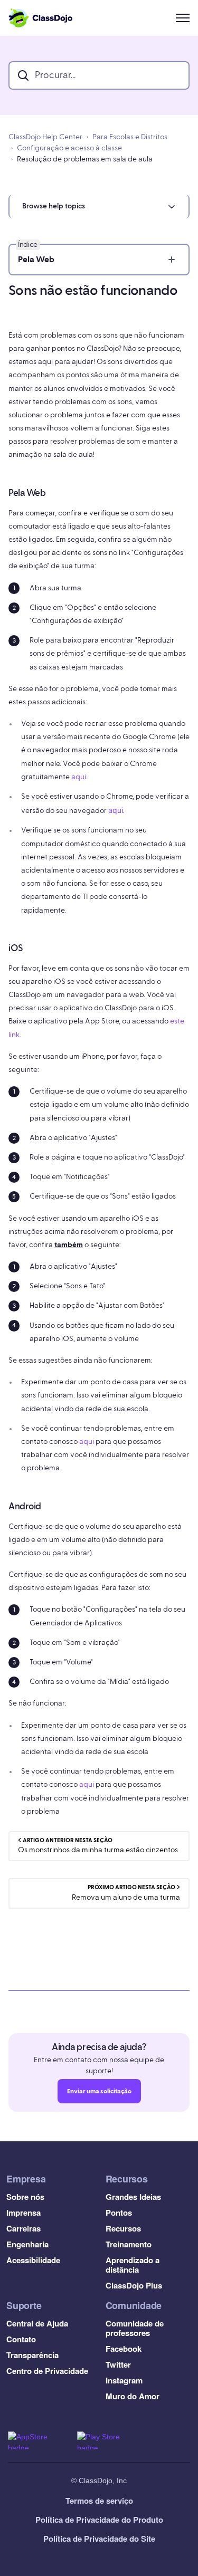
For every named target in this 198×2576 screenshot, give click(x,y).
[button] (99, 207)
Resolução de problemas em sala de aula (85, 159)
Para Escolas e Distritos (130, 137)
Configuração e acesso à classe (69, 148)
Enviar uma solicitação (99, 2091)
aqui (79, 777)
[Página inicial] (40, 18)
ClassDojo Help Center (45, 137)
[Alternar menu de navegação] (183, 18)
